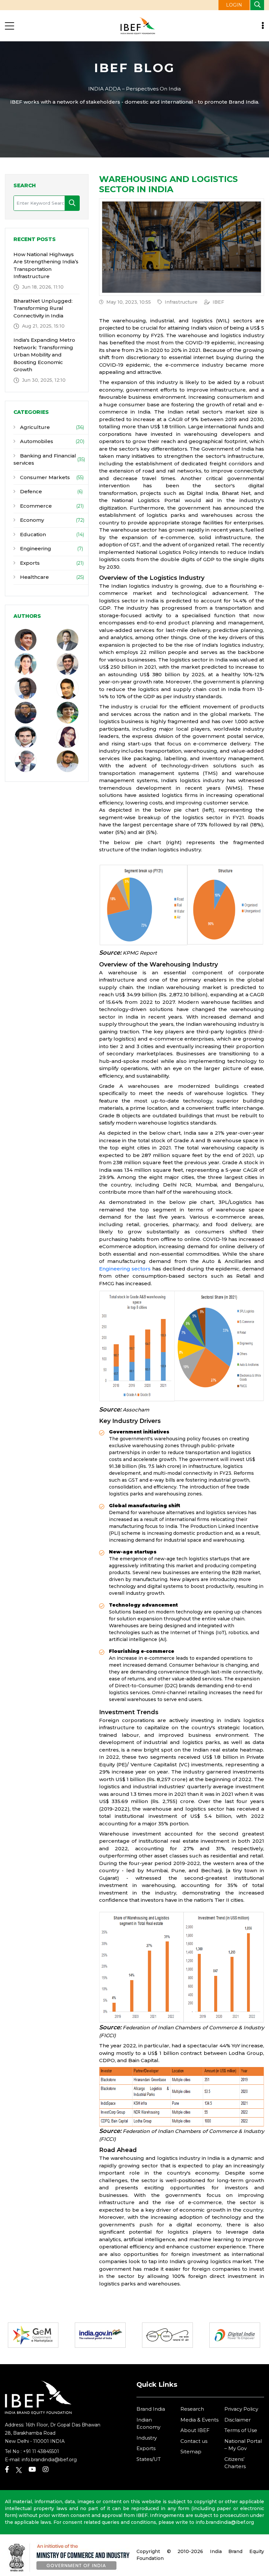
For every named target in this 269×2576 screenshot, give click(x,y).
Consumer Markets (44, 477)
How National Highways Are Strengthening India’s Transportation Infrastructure (46, 265)
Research (192, 2409)
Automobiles (36, 441)
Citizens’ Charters (235, 2463)
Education (32, 534)
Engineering (35, 548)
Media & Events (199, 2420)
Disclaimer (238, 2420)
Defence (30, 491)
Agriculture (34, 427)
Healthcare (34, 577)
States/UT (149, 2459)
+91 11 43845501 (41, 2451)
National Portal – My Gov (243, 2445)
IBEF (218, 302)
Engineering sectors (125, 1269)
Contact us (194, 2441)
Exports (29, 563)
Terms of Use (241, 2430)
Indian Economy (148, 2424)
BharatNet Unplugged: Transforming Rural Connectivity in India (43, 308)
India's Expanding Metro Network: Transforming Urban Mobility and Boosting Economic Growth (44, 355)
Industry (147, 2438)
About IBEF (195, 2430)
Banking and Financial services (45, 459)
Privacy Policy (241, 2409)
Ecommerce (35, 506)
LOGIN (234, 5)
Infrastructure (181, 302)
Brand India (151, 2409)
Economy (31, 520)
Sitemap (191, 2452)
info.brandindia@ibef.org (49, 2460)
